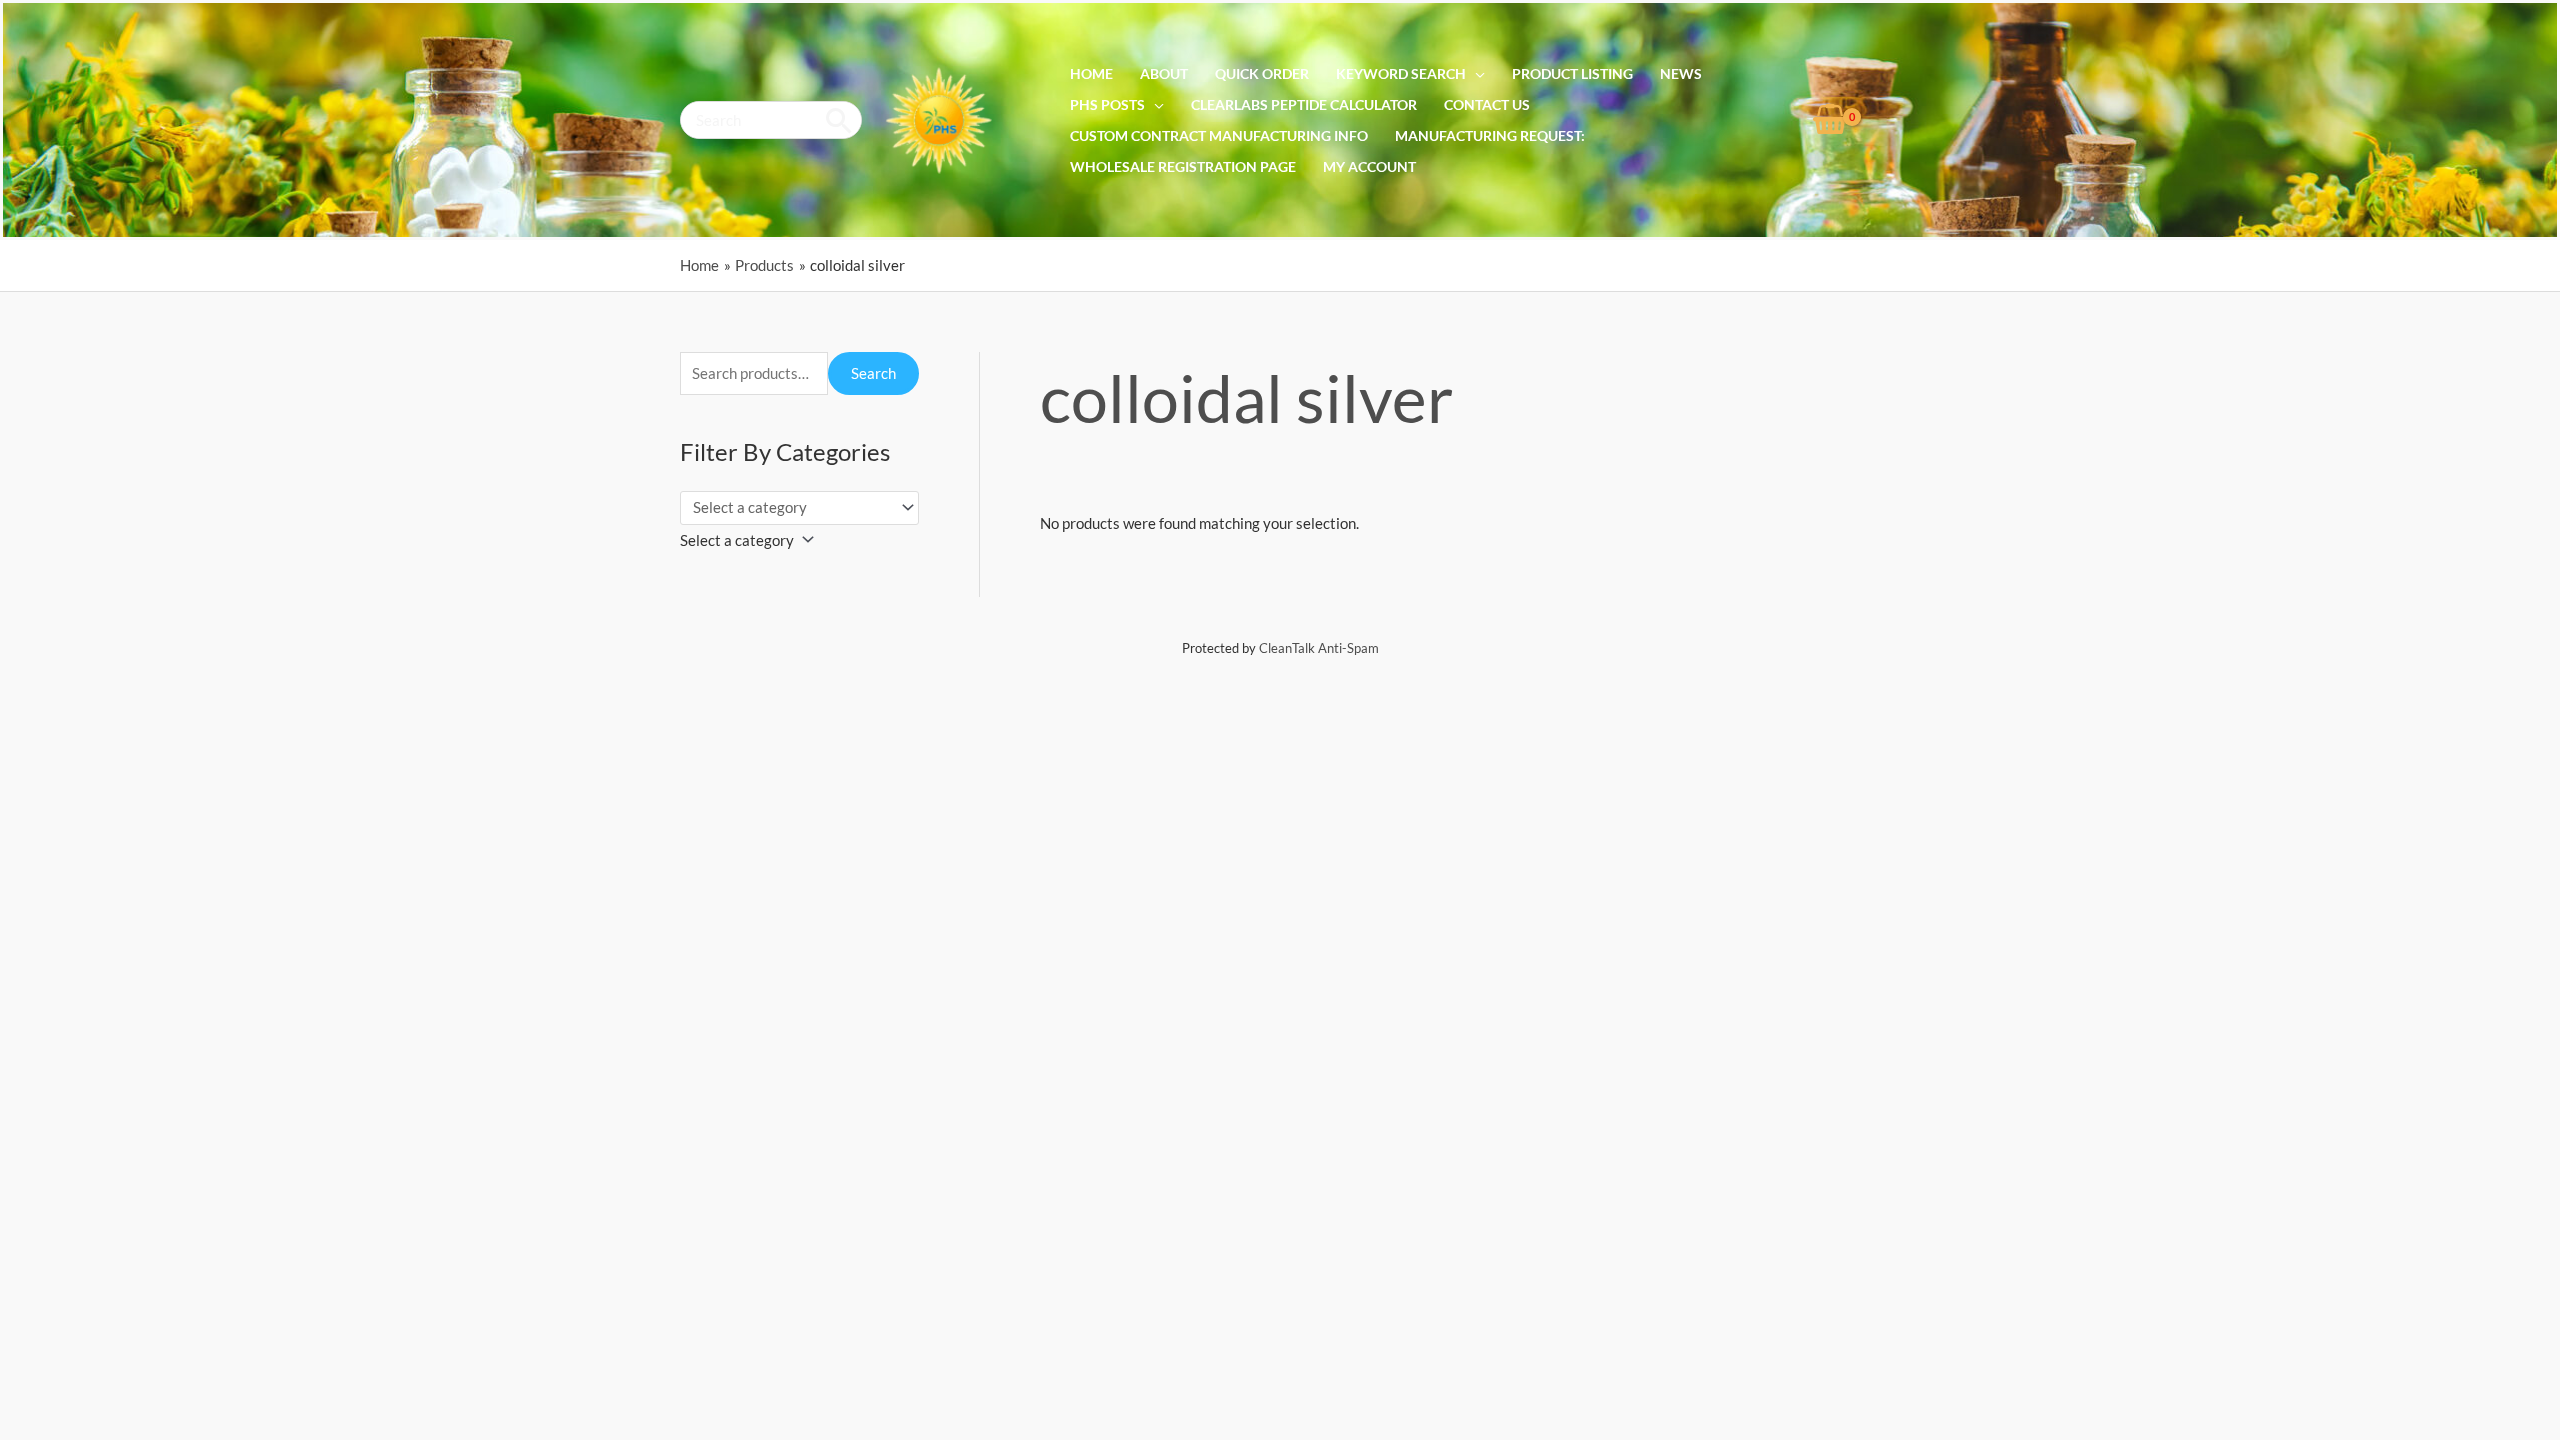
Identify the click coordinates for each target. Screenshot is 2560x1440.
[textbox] (737, 540)
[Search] (839, 120)
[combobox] (752, 540)
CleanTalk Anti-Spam (1319, 648)
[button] (1475, 74)
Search (873, 373)
